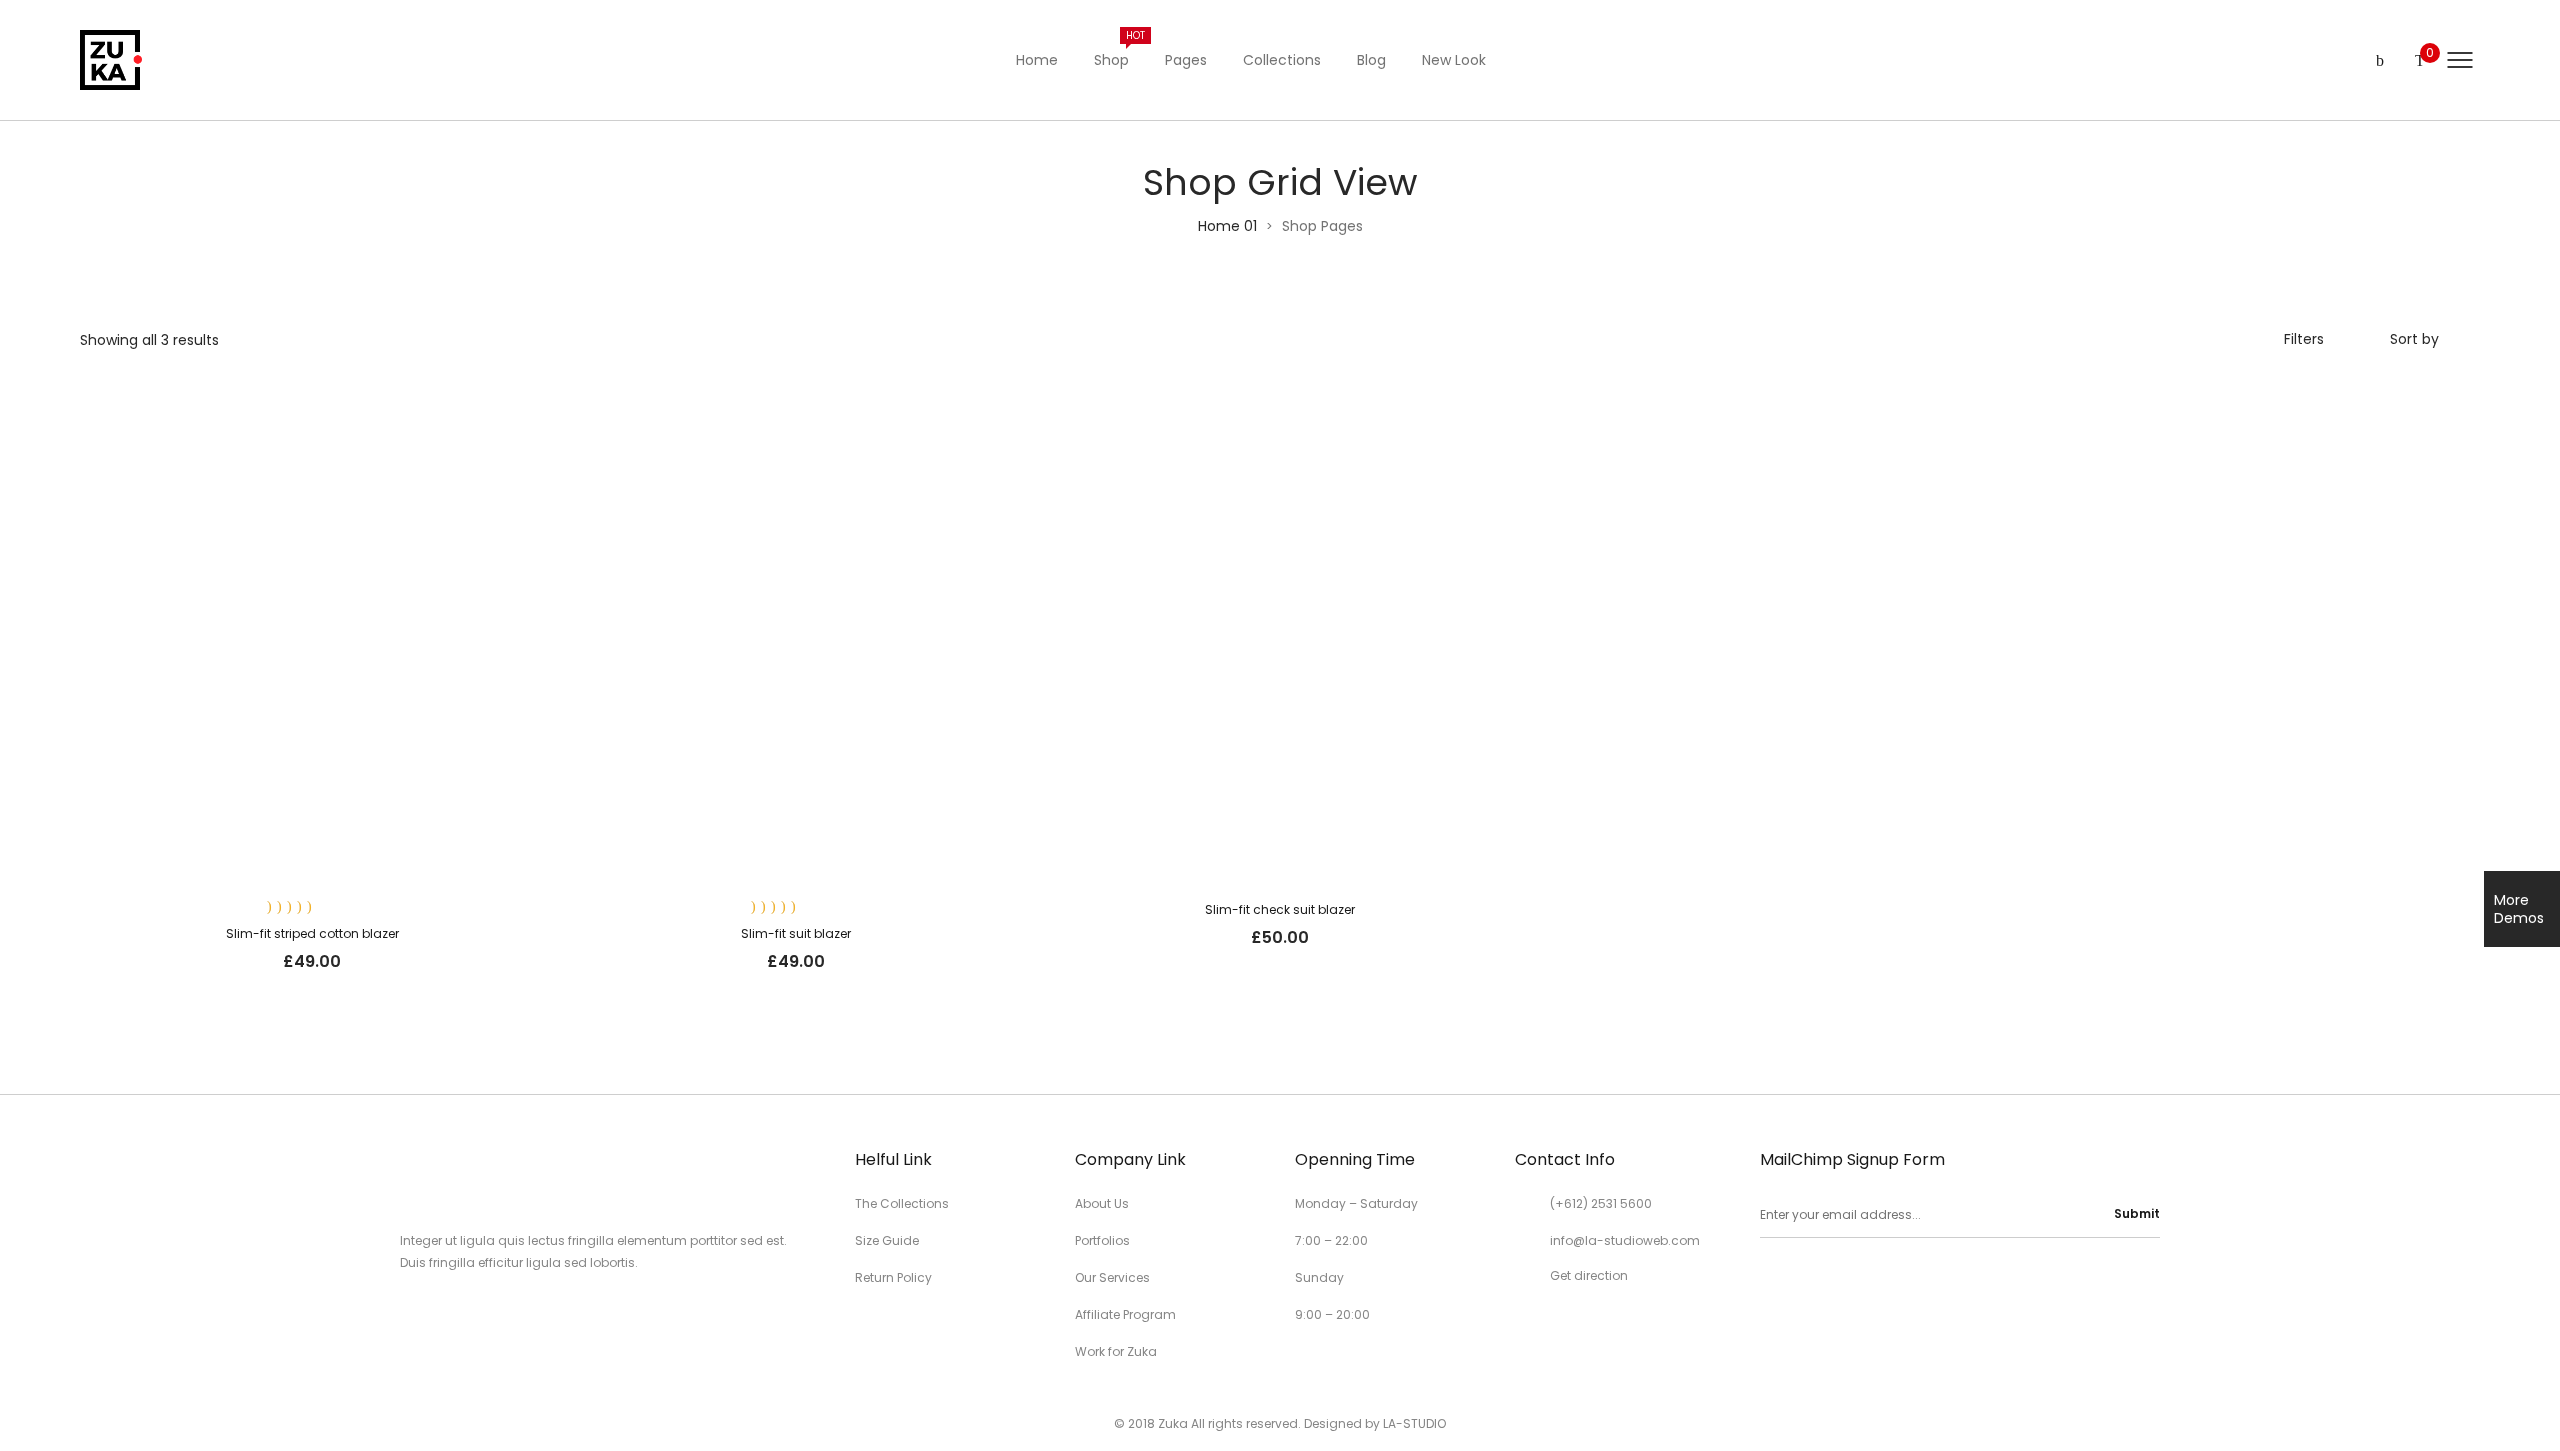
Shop (1119, 49)
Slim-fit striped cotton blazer (312, 933)
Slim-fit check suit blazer (1280, 909)
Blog (1371, 60)
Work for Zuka (1116, 1351)
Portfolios (1102, 1240)
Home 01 (1227, 226)
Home (1037, 60)
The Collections (902, 1203)
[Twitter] (1801, 1278)
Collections (1282, 60)
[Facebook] (1767, 1278)
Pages (1186, 60)
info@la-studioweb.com (1625, 1240)
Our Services (1112, 1277)
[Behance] (1903, 1278)
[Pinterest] (1835, 1278)
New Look (1454, 60)
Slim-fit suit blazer (796, 933)
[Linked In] (1869, 1278)
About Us (1102, 1203)
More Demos (2519, 909)
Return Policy (893, 1277)
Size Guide (887, 1240)
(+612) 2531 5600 (1601, 1203)
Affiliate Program (1125, 1314)
